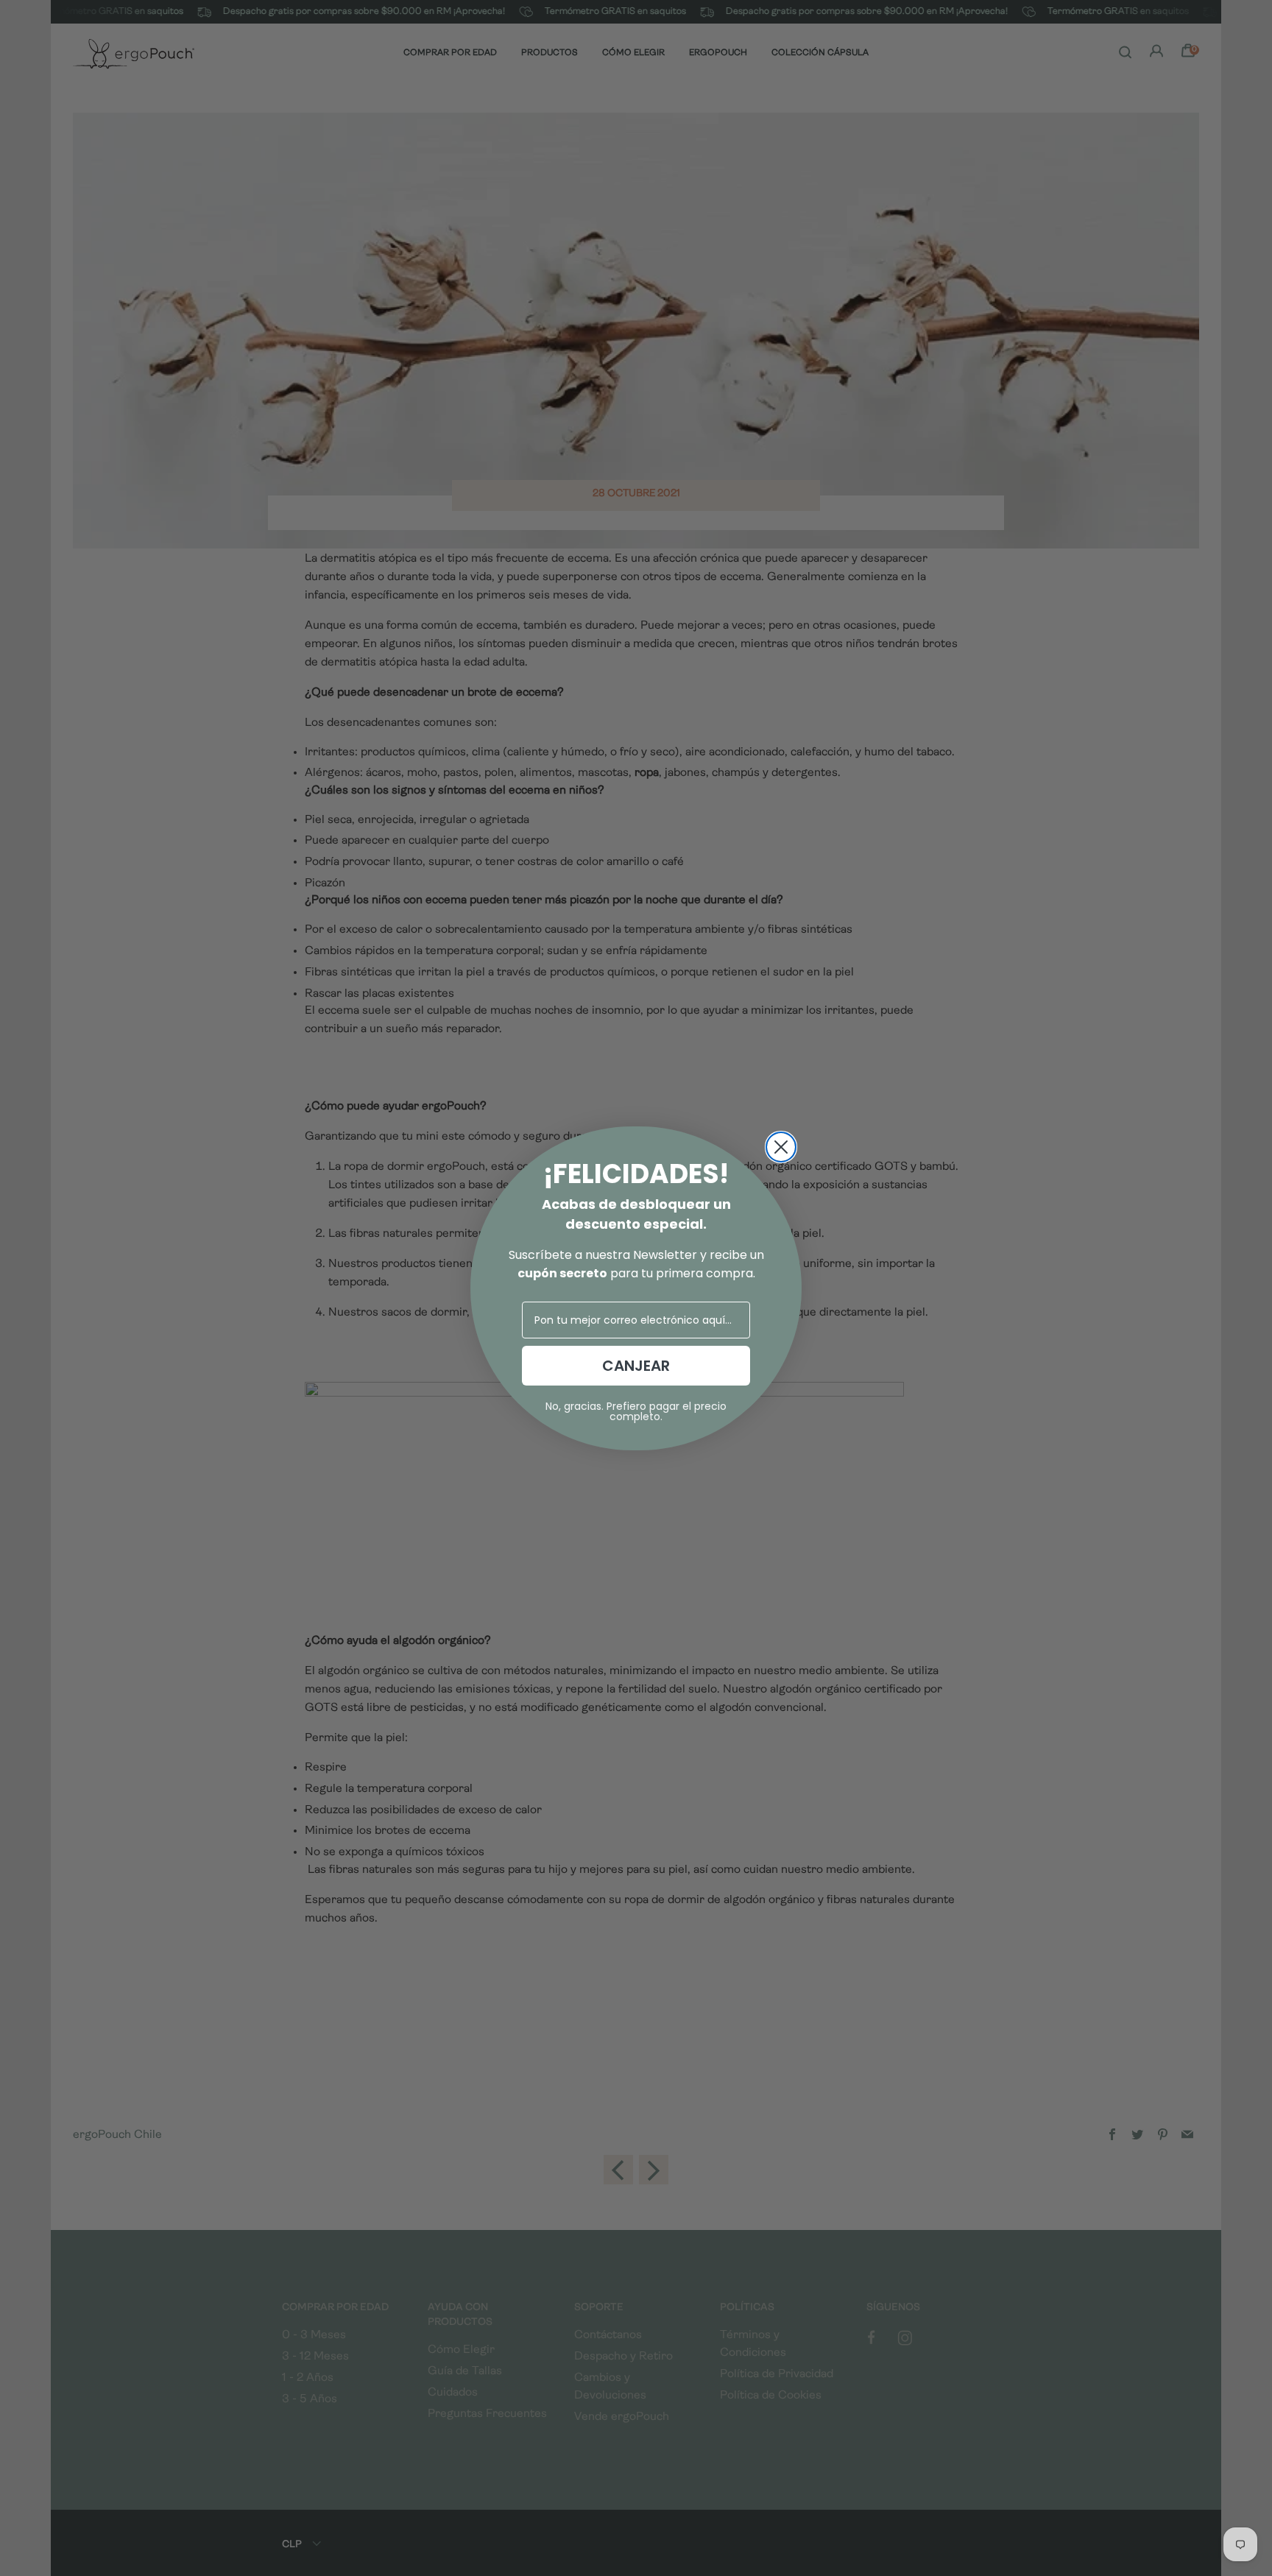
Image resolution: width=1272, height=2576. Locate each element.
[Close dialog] (781, 1147)
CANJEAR (636, 1366)
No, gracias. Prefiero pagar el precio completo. (636, 1411)
